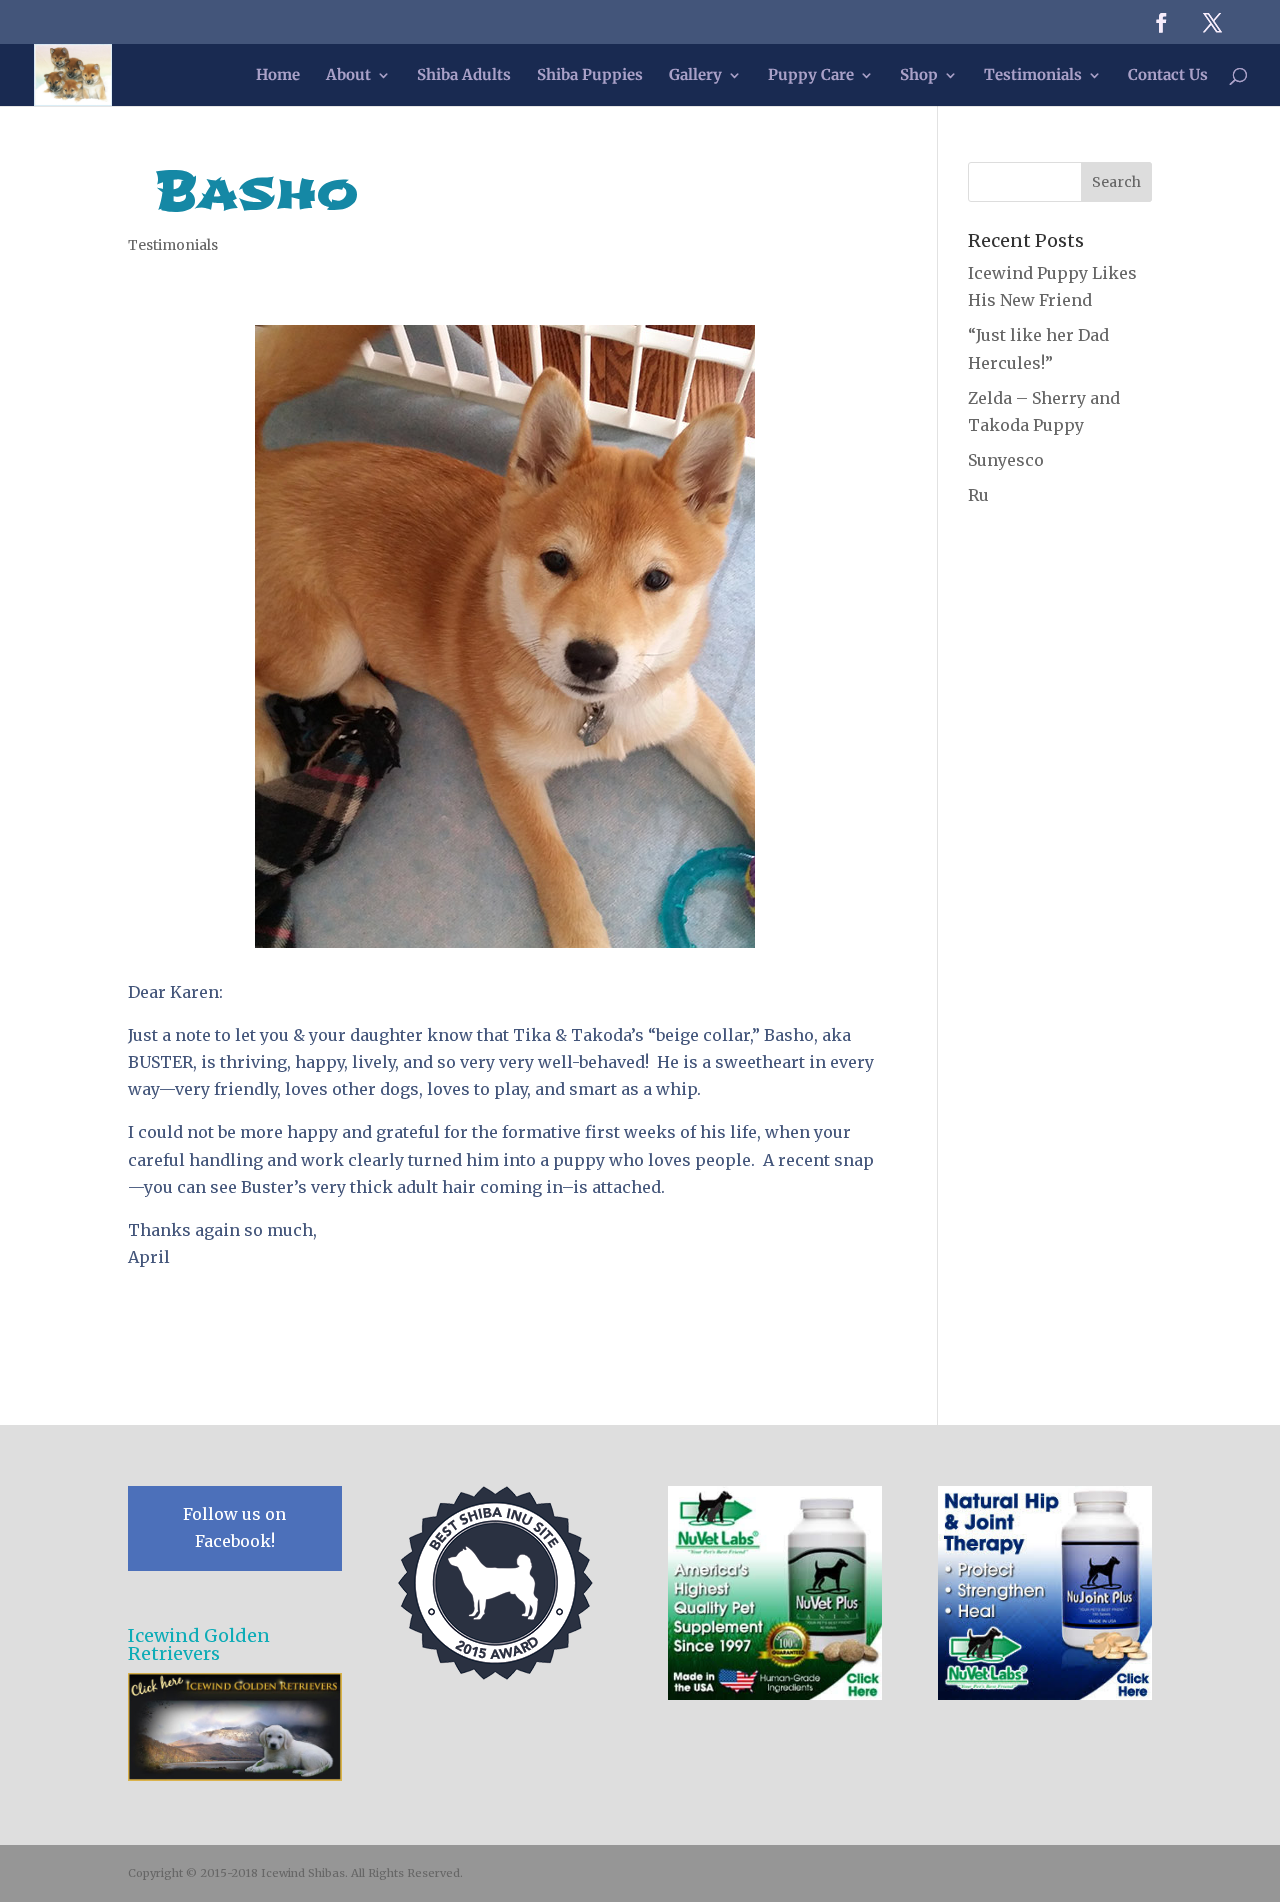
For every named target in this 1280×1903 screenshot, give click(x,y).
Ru (978, 495)
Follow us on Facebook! (234, 1527)
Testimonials (1033, 76)
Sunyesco (1006, 460)
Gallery (695, 76)
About (348, 76)
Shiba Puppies (590, 76)
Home (278, 76)
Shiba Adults (464, 76)
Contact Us (1168, 76)
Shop (919, 76)
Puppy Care (811, 76)
